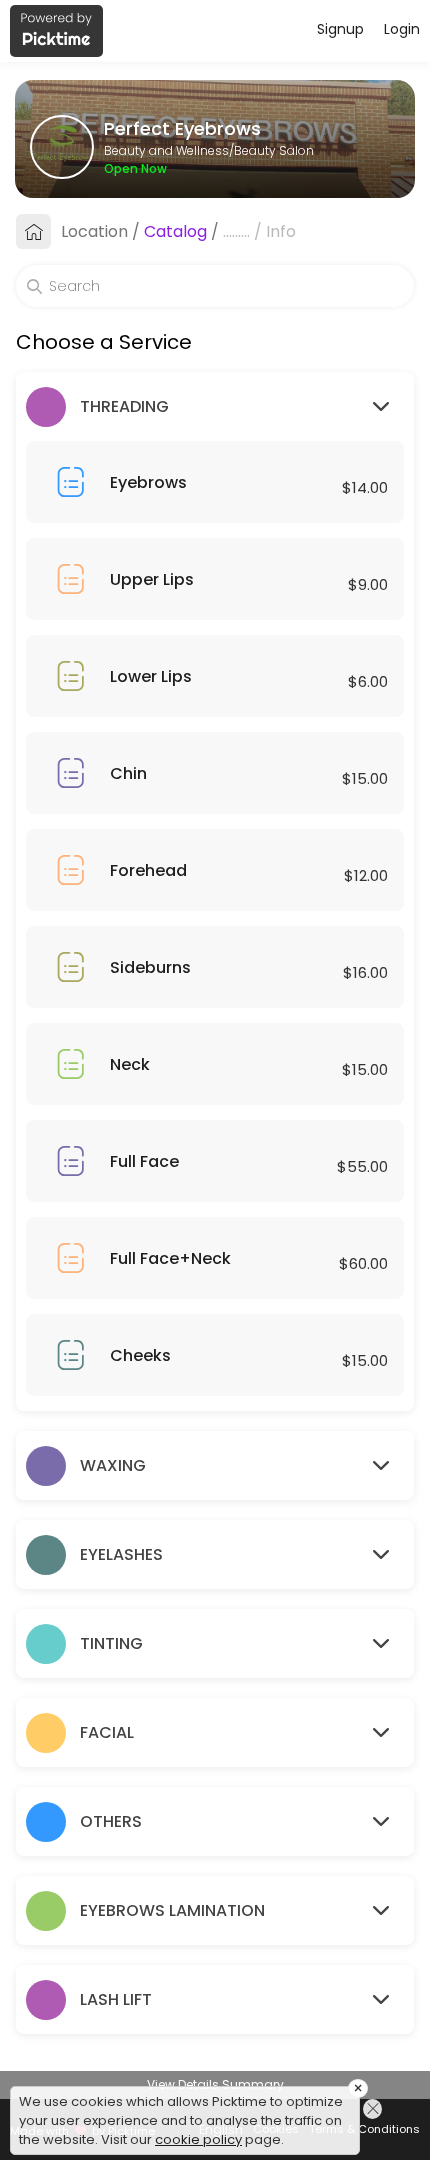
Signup (340, 29)
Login (402, 29)
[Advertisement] (215, 2135)
